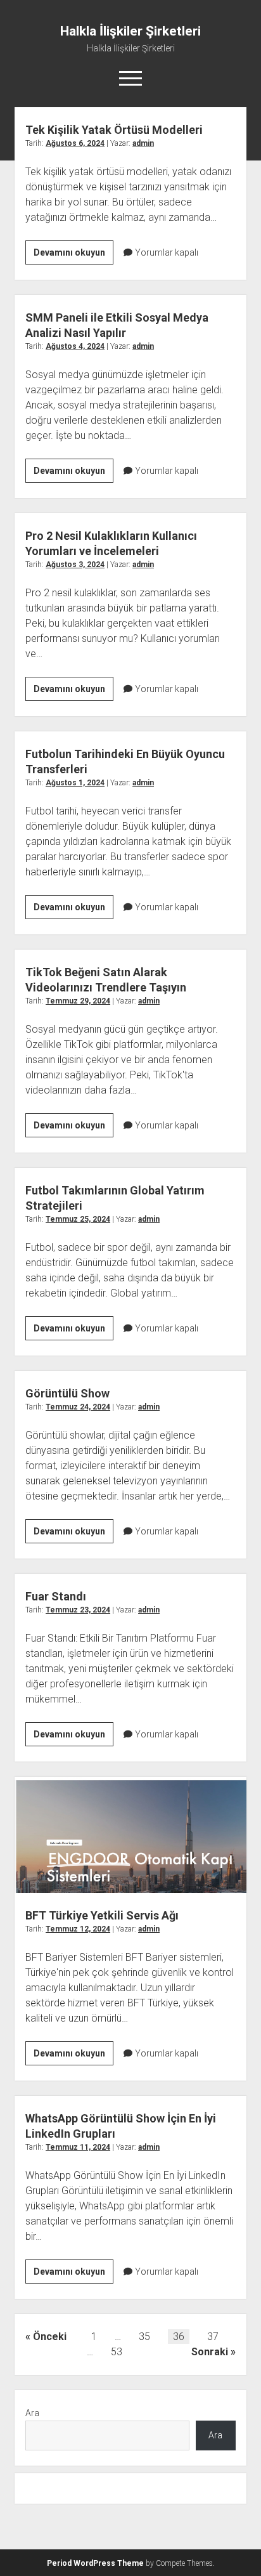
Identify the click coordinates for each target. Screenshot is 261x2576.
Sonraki (210, 2352)
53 (117, 2352)
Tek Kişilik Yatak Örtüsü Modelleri (114, 130)
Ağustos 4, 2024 (75, 346)
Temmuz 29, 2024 (78, 1001)
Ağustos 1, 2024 (75, 783)
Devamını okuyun (73, 256)
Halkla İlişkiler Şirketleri (130, 31)
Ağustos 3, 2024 (75, 565)
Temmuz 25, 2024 (78, 1219)
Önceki (50, 2337)
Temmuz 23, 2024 (78, 1610)
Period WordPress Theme (95, 2563)
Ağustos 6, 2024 (75, 143)
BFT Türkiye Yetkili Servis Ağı (130, 1835)
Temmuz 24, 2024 (78, 1407)
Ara (32, 2413)
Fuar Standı (56, 1596)
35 (144, 2337)
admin (143, 143)
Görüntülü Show (67, 1393)
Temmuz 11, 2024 (78, 2147)
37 (213, 2337)
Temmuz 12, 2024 (78, 1929)
